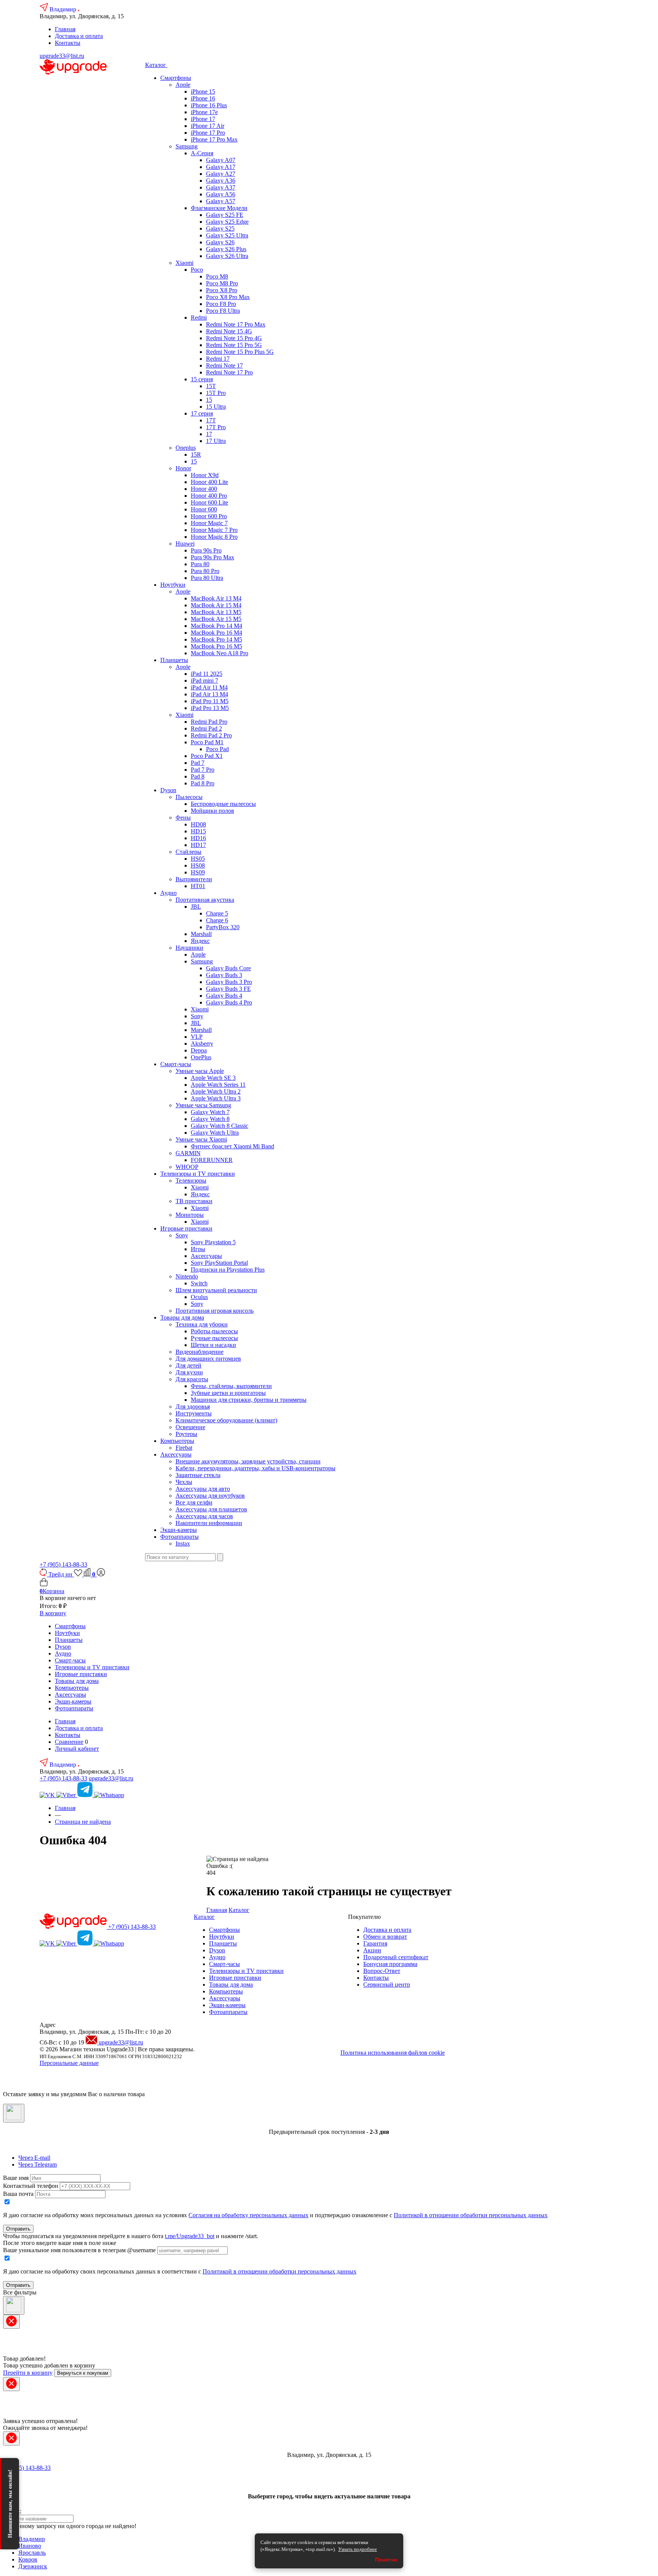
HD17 (198, 845)
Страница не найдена (83, 1822)
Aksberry (202, 1044)
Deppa (199, 1050)
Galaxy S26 (220, 242)
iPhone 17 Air (208, 126)
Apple (183, 85)
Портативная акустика (205, 900)
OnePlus (201, 1057)
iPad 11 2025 (207, 674)
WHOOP (187, 1167)
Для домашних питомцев (208, 1359)
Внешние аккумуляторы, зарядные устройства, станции (248, 1461)
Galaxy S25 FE (225, 215)
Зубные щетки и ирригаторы (228, 1393)
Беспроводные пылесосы (223, 804)
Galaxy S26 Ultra (227, 256)
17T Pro (216, 427)
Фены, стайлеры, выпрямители (231, 1386)
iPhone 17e (204, 112)
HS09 (198, 872)
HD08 (198, 824)
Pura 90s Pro (206, 550)
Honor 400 (204, 489)
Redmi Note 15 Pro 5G (234, 345)
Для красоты (192, 1379)
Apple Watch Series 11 (218, 1085)
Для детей (188, 1365)
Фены (183, 818)
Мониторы (190, 1215)
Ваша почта (18, 2194)
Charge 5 (217, 913)
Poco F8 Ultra (223, 311)
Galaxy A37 (221, 187)
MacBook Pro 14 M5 (216, 639)
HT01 (198, 886)
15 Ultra (216, 407)
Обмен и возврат (385, 1937)
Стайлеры (188, 852)
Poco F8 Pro (221, 304)
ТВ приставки (194, 1201)
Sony (197, 1016)
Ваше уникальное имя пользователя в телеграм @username (79, 2250)
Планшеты (174, 660)
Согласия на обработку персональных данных (248, 2215)
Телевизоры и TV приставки (198, 1174)
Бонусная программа (390, 1964)
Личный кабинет (77, 1749)
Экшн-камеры (179, 1530)
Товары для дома (182, 1317)
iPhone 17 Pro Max (214, 139)
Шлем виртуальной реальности (216, 1290)
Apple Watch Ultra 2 (216, 1091)
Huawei (185, 544)
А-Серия (202, 153)
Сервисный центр (387, 1985)
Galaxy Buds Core (228, 968)
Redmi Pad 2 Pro (211, 735)
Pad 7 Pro (203, 770)
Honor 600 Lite (209, 502)
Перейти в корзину (28, 2373)
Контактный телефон (31, 2186)
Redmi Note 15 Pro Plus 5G (240, 352)
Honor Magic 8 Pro (214, 537)
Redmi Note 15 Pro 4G (234, 338)
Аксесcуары (176, 1454)
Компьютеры (177, 1441)
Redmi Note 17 (224, 365)
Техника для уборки (202, 1324)
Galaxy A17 (221, 167)
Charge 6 (217, 920)
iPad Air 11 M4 (209, 687)
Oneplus (186, 448)
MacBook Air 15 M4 (216, 605)
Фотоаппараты (180, 1537)
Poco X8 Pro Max (228, 297)
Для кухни (189, 1372)
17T (211, 420)
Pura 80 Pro (205, 571)
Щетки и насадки (213, 1345)
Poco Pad (217, 749)
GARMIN (188, 1153)
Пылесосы (189, 797)
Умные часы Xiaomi (201, 1139)
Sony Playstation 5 (213, 1242)
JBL (196, 907)
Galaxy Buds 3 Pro (229, 982)
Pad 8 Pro (203, 783)
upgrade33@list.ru (62, 56)
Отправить (18, 2229)
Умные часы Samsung (203, 1105)
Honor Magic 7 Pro (214, 530)
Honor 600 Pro (209, 516)
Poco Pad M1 (207, 742)
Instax (183, 1544)
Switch (199, 1283)
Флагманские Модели (219, 208)
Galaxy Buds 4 (224, 996)
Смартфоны (176, 78)
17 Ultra (216, 441)
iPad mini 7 (204, 681)
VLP (197, 1037)
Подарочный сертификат (396, 1957)
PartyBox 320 (223, 927)
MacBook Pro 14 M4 (216, 626)
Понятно (386, 2560)
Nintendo (187, 1276)
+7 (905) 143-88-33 (63, 1564)
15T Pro (216, 393)
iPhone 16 (203, 98)
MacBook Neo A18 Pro (220, 653)
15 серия (202, 379)
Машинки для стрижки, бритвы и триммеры (249, 1400)
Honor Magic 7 (209, 523)
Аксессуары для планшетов (211, 1509)
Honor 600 (204, 509)
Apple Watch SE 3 (213, 1078)
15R (196, 455)
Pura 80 (200, 564)
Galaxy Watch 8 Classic (220, 1126)
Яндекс (200, 941)
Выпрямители (194, 879)
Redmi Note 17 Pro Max (236, 324)
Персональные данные (69, 2063)
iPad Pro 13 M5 (210, 708)
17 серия (202, 413)
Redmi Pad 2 (206, 728)
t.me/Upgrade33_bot (190, 2236)
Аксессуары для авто (203, 1489)
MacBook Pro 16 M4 (216, 633)
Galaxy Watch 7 (210, 1112)
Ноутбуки (173, 585)
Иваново (30, 2546)
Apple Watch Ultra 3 (216, 1098)
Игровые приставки (186, 1228)
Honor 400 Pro (209, 496)
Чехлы (184, 1482)
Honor (183, 468)
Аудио (168, 893)
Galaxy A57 (221, 201)
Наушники (189, 948)
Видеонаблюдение (200, 1352)
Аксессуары (206, 1256)
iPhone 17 (203, 119)
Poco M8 (217, 276)
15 (209, 400)
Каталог (156, 65)
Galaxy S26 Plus (226, 249)
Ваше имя (16, 2178)
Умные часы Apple (200, 1071)
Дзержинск (33, 2566)
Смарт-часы (176, 1064)
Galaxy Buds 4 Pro (229, 1002)
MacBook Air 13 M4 (216, 598)
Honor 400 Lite (209, 482)
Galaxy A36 (221, 181)
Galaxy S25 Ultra (227, 235)
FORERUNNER (212, 1160)
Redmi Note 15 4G (229, 331)
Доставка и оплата (79, 36)
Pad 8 (198, 776)
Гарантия (375, 1943)
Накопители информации (209, 1523)
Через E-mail (34, 2158)
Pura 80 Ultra (207, 578)
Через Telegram (38, 2164)
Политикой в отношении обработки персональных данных (471, 2215)
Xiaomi (184, 263)
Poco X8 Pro (222, 290)
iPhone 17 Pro (208, 133)
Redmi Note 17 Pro (229, 372)
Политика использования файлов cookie (393, 2053)
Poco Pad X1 (207, 756)
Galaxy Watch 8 (210, 1119)
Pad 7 (198, 763)
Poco (197, 270)
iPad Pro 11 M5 (210, 701)
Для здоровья (193, 1407)
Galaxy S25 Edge (227, 222)
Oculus (199, 1297)
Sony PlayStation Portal (219, 1263)
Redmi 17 (218, 359)
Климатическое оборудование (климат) (226, 1420)
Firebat (184, 1448)
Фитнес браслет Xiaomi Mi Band (232, 1146)
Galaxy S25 (220, 228)
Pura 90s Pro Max (212, 557)
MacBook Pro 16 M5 (216, 646)
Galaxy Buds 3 (224, 975)
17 (209, 434)
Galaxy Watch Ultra (215, 1133)
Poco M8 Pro (222, 283)
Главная (65, 29)
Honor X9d (205, 475)
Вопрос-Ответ (382, 1971)
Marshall (201, 934)
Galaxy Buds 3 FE (228, 989)
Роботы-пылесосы (214, 1331)
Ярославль (32, 2553)
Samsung (187, 146)
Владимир (64, 9)
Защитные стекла (198, 1475)
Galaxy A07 (221, 160)
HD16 (198, 838)
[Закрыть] (14, 2113)
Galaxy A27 (221, 174)
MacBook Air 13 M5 (216, 612)
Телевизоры (191, 1181)
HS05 (198, 859)
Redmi (199, 318)
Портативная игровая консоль (215, 1311)
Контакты (68, 43)
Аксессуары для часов (204, 1516)
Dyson (168, 790)
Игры (198, 1249)
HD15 (198, 831)
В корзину (53, 1613)
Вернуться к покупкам (83, 2373)
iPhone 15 (203, 92)
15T (211, 386)
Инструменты (194, 1413)
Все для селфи (194, 1502)
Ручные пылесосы (214, 1338)
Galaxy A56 (221, 194)
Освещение (190, 1427)
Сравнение (69, 1742)
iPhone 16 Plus (209, 105)
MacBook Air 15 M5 (216, 619)
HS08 (198, 865)
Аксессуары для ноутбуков (210, 1496)
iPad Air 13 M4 (209, 694)
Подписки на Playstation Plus (228, 1270)
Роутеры (186, 1434)
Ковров (28, 2559)
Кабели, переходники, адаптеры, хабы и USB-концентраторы (256, 1468)
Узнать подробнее (358, 2549)
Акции (372, 1950)
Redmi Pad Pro (209, 722)
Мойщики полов (212, 811)
